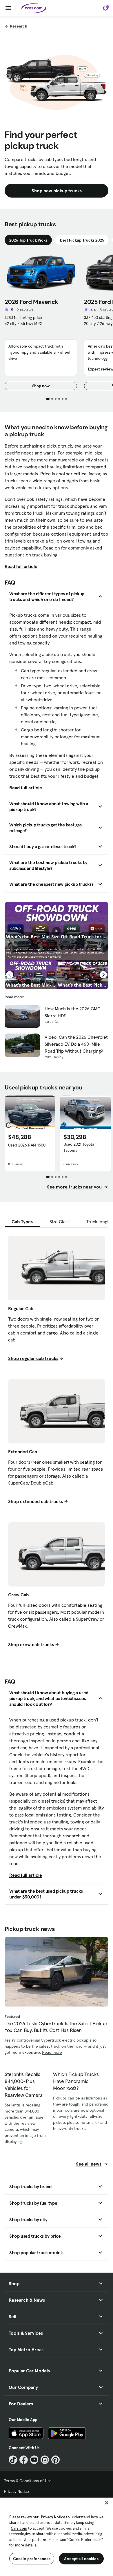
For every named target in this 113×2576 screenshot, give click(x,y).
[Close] (107, 2503)
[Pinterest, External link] (55, 2460)
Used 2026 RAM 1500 (27, 1145)
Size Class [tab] (60, 1222)
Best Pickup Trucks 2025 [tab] (82, 240)
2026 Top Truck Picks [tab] (28, 240)
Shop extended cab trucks (35, 1501)
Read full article (21, 566)
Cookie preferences (32, 2559)
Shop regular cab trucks (33, 1358)
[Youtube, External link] (34, 2460)
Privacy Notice (17, 2491)
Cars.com (19, 2528)
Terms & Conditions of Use (28, 2481)
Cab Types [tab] (22, 1222)
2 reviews (25, 310)
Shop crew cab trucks (31, 1644)
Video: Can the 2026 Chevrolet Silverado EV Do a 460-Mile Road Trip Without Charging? (76, 1044)
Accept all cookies (81, 2559)
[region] (57, 2536)
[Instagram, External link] (45, 2460)
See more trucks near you (75, 1187)
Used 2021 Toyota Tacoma (79, 1147)
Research (19, 26)
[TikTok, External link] (13, 2460)
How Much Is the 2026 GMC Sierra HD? (73, 1012)
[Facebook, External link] (24, 2460)
